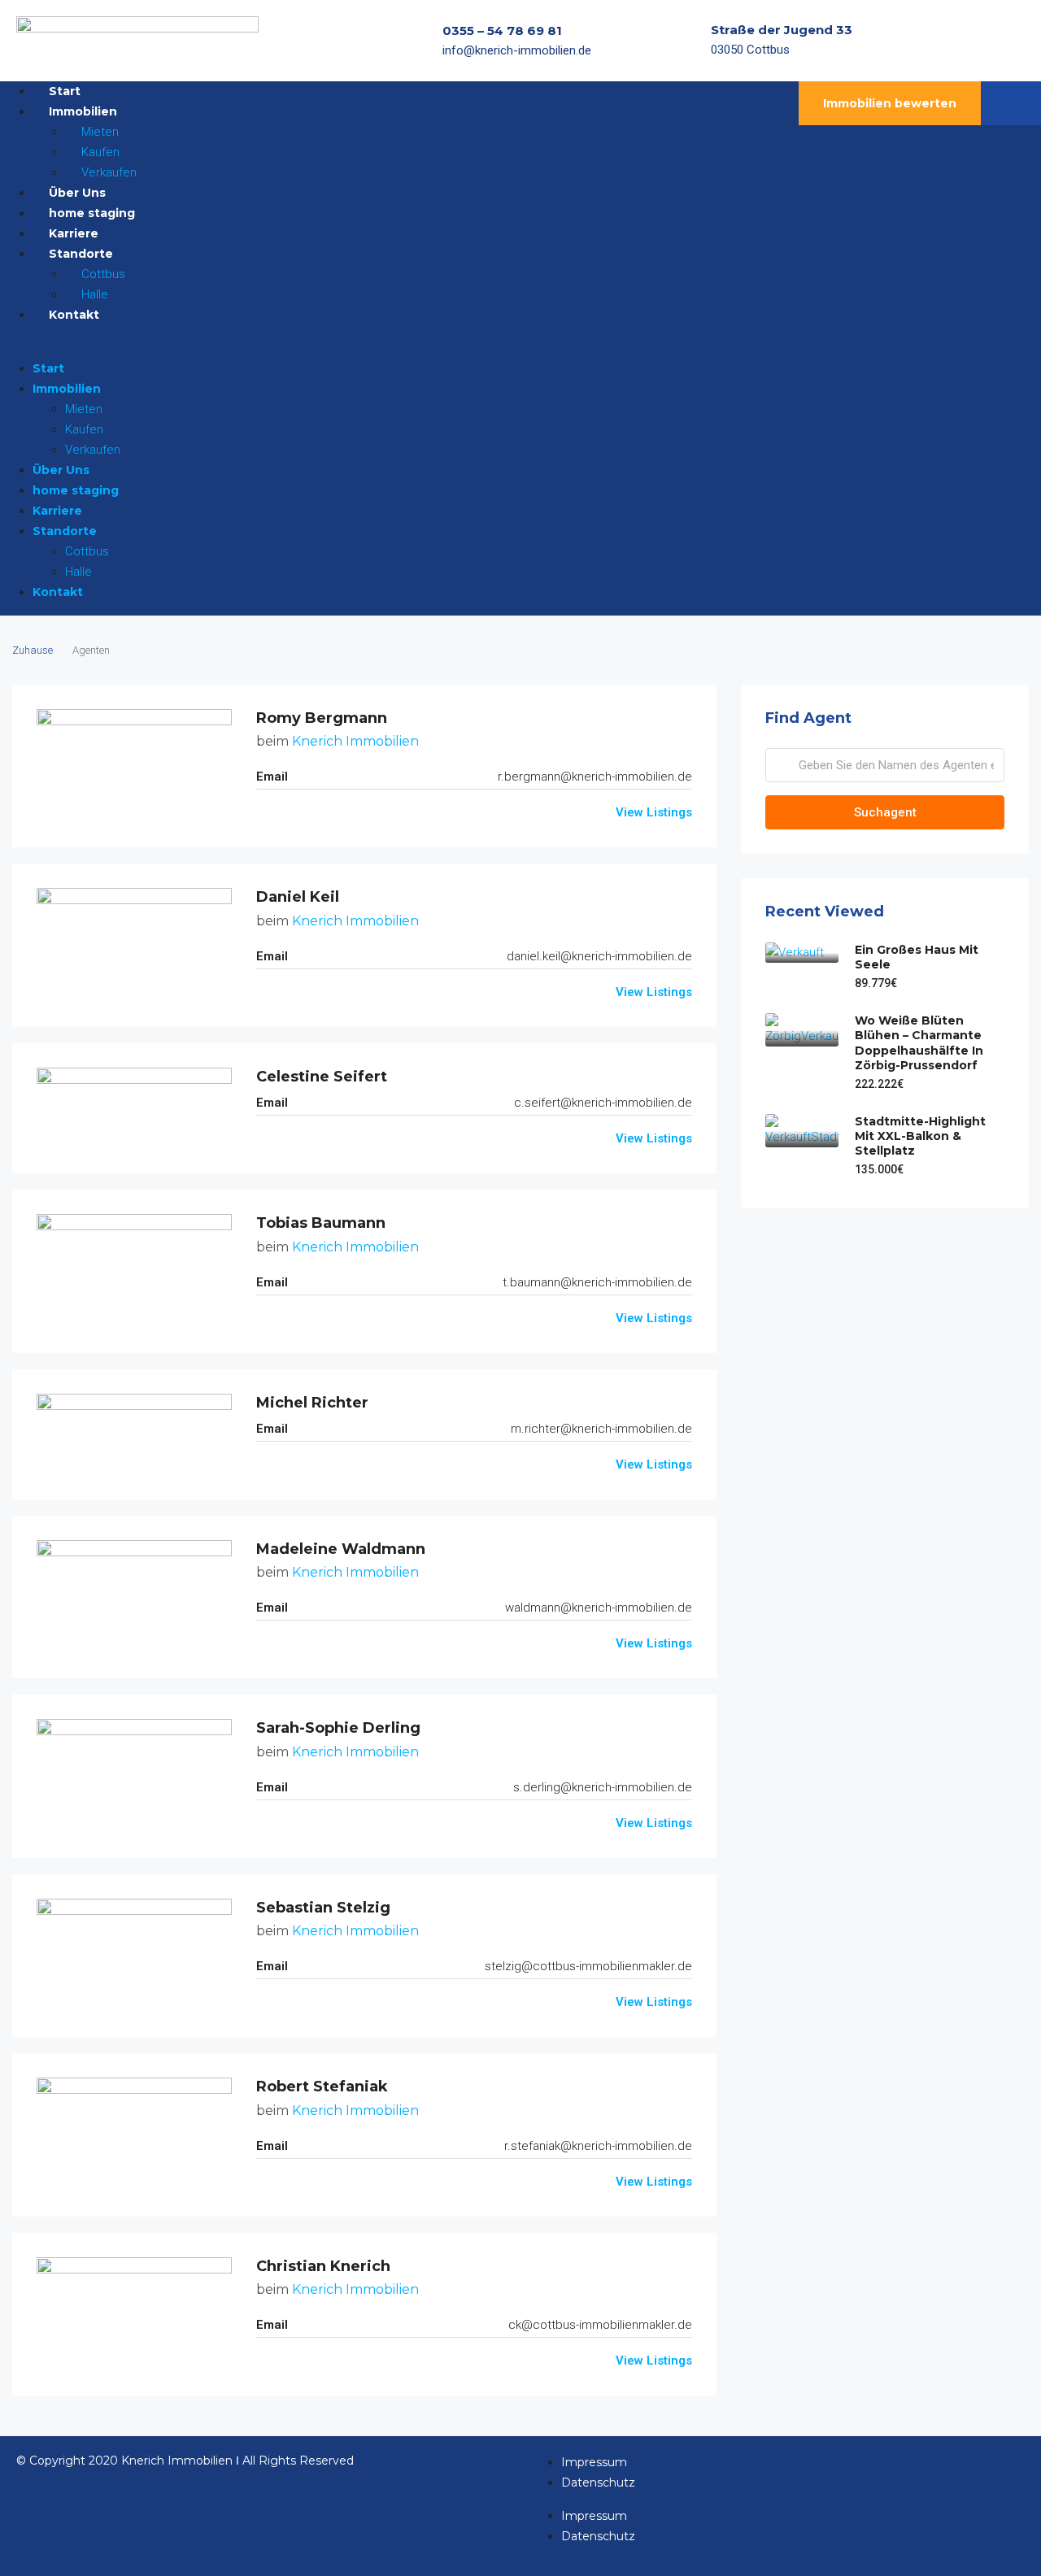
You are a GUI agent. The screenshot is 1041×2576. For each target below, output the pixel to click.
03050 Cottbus (750, 50)
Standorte (65, 531)
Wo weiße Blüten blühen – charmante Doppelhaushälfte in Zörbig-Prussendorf (919, 1043)
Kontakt (74, 315)
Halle (78, 572)
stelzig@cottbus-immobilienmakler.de (588, 1966)
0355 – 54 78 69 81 (502, 30)
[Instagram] (983, 41)
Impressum (594, 2462)
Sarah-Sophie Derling (338, 1728)
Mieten (84, 409)
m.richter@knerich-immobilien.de (601, 1429)
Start (48, 368)
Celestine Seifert (322, 1077)
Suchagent (885, 812)
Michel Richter (312, 1403)
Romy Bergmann (322, 718)
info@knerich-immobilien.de (517, 50)
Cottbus (87, 551)
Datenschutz (598, 2482)
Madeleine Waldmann (341, 1549)
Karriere (57, 511)
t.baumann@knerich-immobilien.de (597, 1282)
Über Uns (61, 470)
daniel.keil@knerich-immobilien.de (599, 956)
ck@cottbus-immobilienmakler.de (600, 2325)
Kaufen (84, 429)
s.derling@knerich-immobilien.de (603, 1787)
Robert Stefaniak (322, 2086)
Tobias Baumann (321, 1223)
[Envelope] (1015, 41)
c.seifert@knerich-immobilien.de (603, 1103)
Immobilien (67, 389)
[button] (364, 348)
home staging (76, 490)
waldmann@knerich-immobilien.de (599, 1608)
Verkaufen (93, 450)
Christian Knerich (323, 2266)
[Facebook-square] (952, 41)
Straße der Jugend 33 (782, 30)
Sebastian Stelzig (323, 1908)
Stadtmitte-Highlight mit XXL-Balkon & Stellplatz (920, 1136)
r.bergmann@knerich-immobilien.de (595, 777)
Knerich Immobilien (355, 741)
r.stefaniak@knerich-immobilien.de (598, 2146)
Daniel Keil (298, 897)
